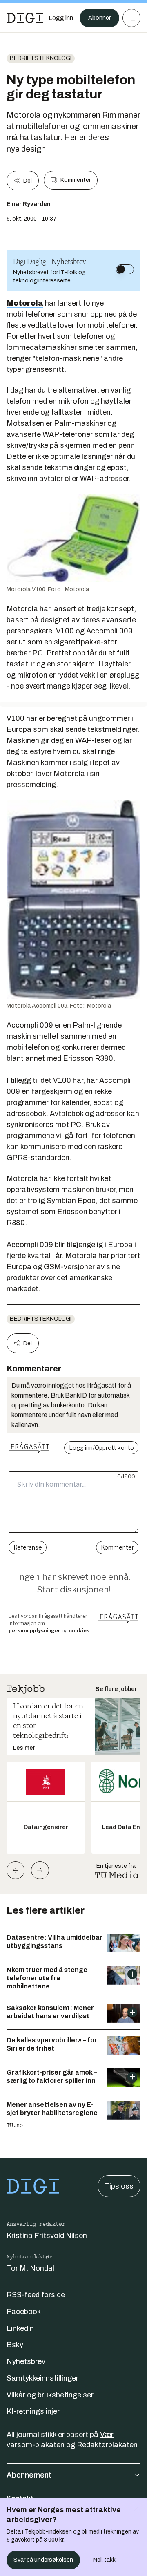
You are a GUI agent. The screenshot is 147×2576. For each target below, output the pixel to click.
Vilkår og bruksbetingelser (50, 2395)
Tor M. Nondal (30, 2268)
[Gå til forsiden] (25, 18)
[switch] (125, 269)
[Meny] (131, 18)
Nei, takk (104, 2560)
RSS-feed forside (36, 2295)
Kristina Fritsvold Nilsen (47, 2236)
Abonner (99, 18)
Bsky (15, 2345)
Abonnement (29, 2475)
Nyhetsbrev (26, 2361)
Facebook (24, 2312)
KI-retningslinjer (33, 2411)
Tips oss (119, 2186)
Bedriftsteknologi (41, 58)
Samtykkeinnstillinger (42, 2378)
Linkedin (20, 2328)
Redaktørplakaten (107, 2445)
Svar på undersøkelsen (43, 2560)
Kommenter (76, 180)
